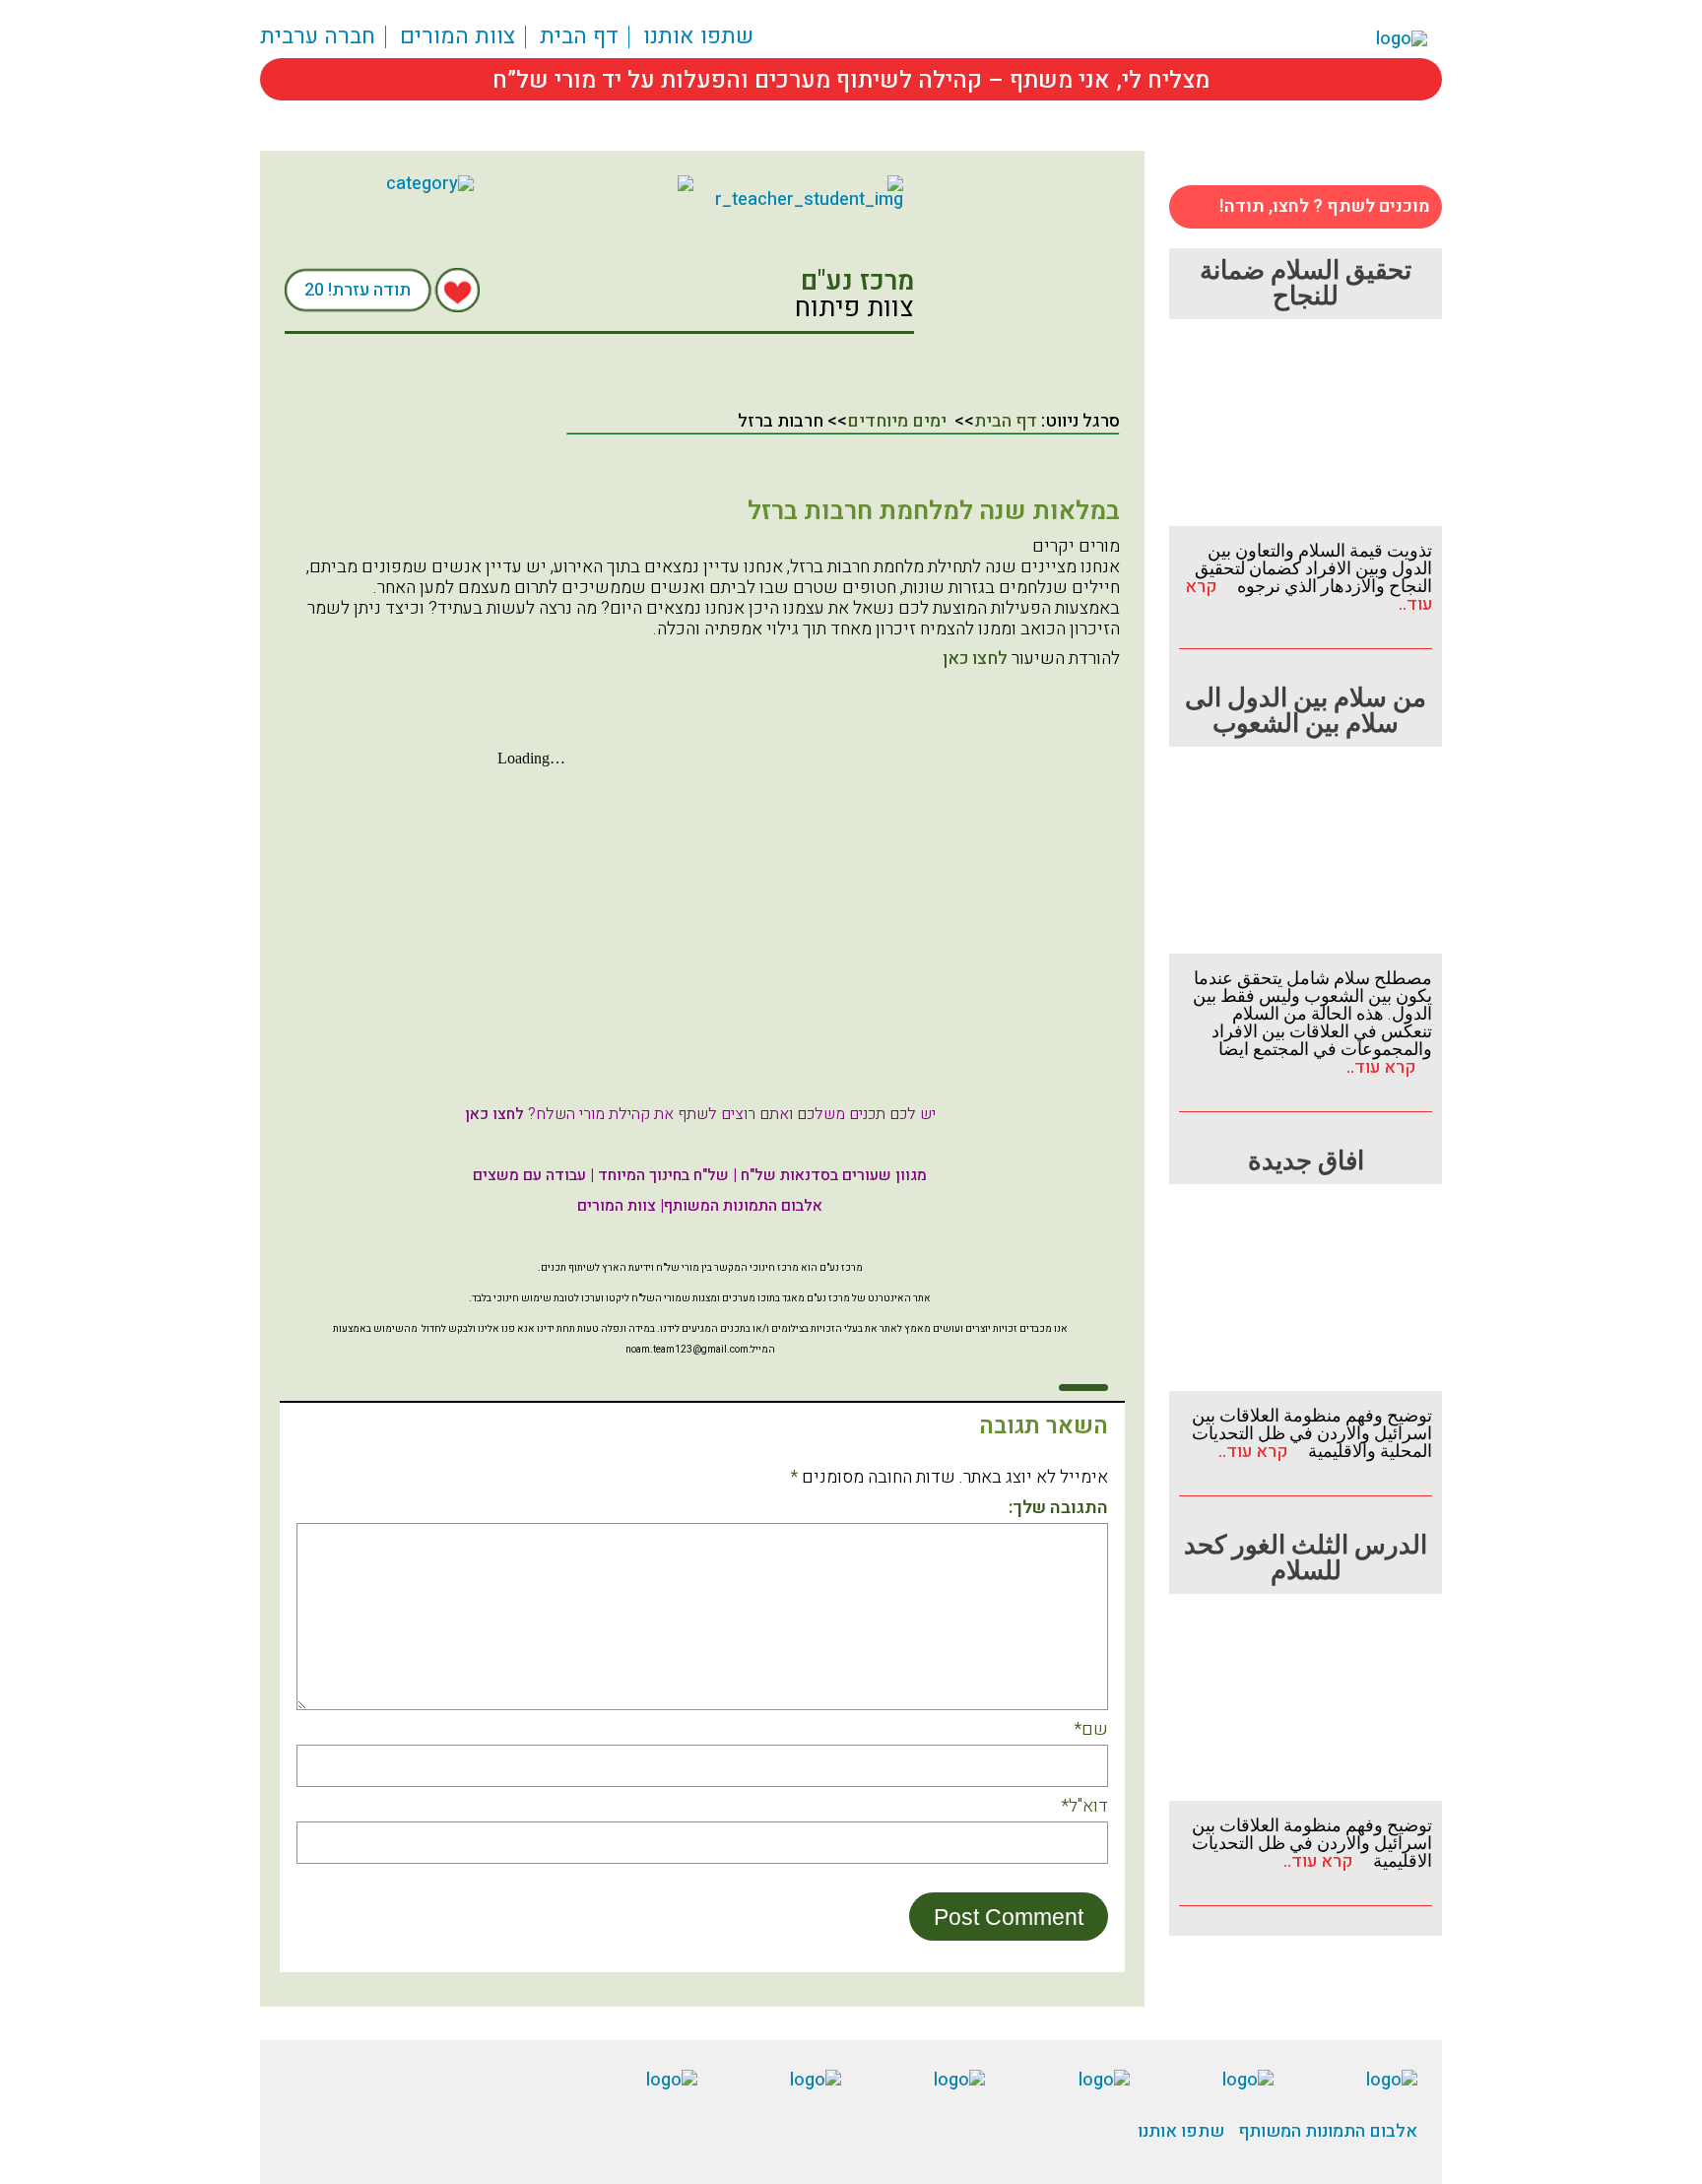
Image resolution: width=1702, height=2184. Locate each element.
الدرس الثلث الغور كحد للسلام (1306, 1558)
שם (1091, 1730)
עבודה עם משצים (529, 1175)
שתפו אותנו (698, 37)
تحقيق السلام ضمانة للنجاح (1306, 284)
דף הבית (579, 37)
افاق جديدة (1306, 1161)
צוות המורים (458, 37)
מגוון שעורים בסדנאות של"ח (834, 1175)
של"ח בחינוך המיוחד (663, 1175)
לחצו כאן (975, 659)
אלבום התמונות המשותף (743, 1206)
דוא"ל (1084, 1807)
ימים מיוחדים (897, 421)
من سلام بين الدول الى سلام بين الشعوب (1306, 711)
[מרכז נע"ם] (1028, 272)
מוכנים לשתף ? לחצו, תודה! (1325, 206)
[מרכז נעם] (599, 183)
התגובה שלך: (1058, 1509)
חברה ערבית (318, 37)
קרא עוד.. (1389, 1067)
